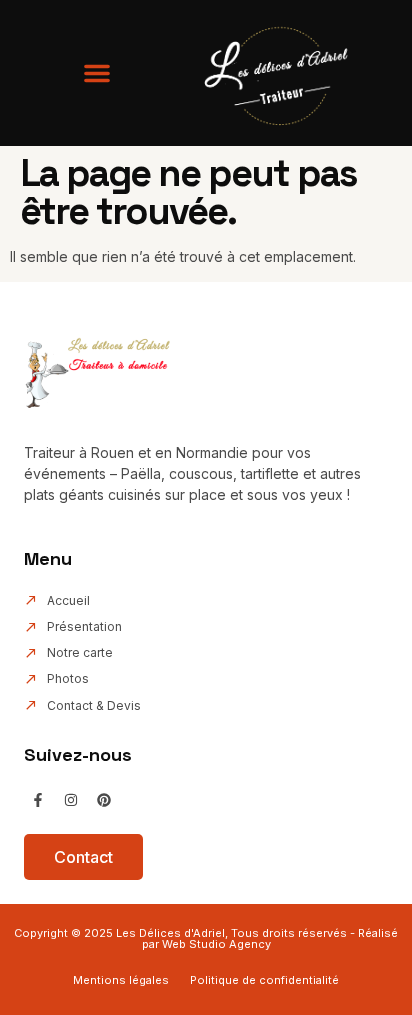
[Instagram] (71, 800)
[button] (97, 73)
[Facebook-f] (38, 800)
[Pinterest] (104, 800)
